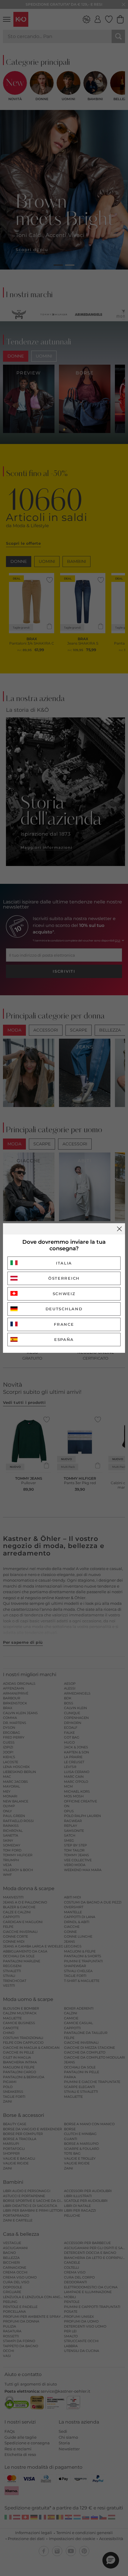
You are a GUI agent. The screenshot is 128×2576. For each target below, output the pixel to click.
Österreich (64, 1278)
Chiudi (119, 1229)
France (64, 1324)
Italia (64, 1263)
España (64, 1339)
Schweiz (64, 1294)
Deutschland (64, 1309)
